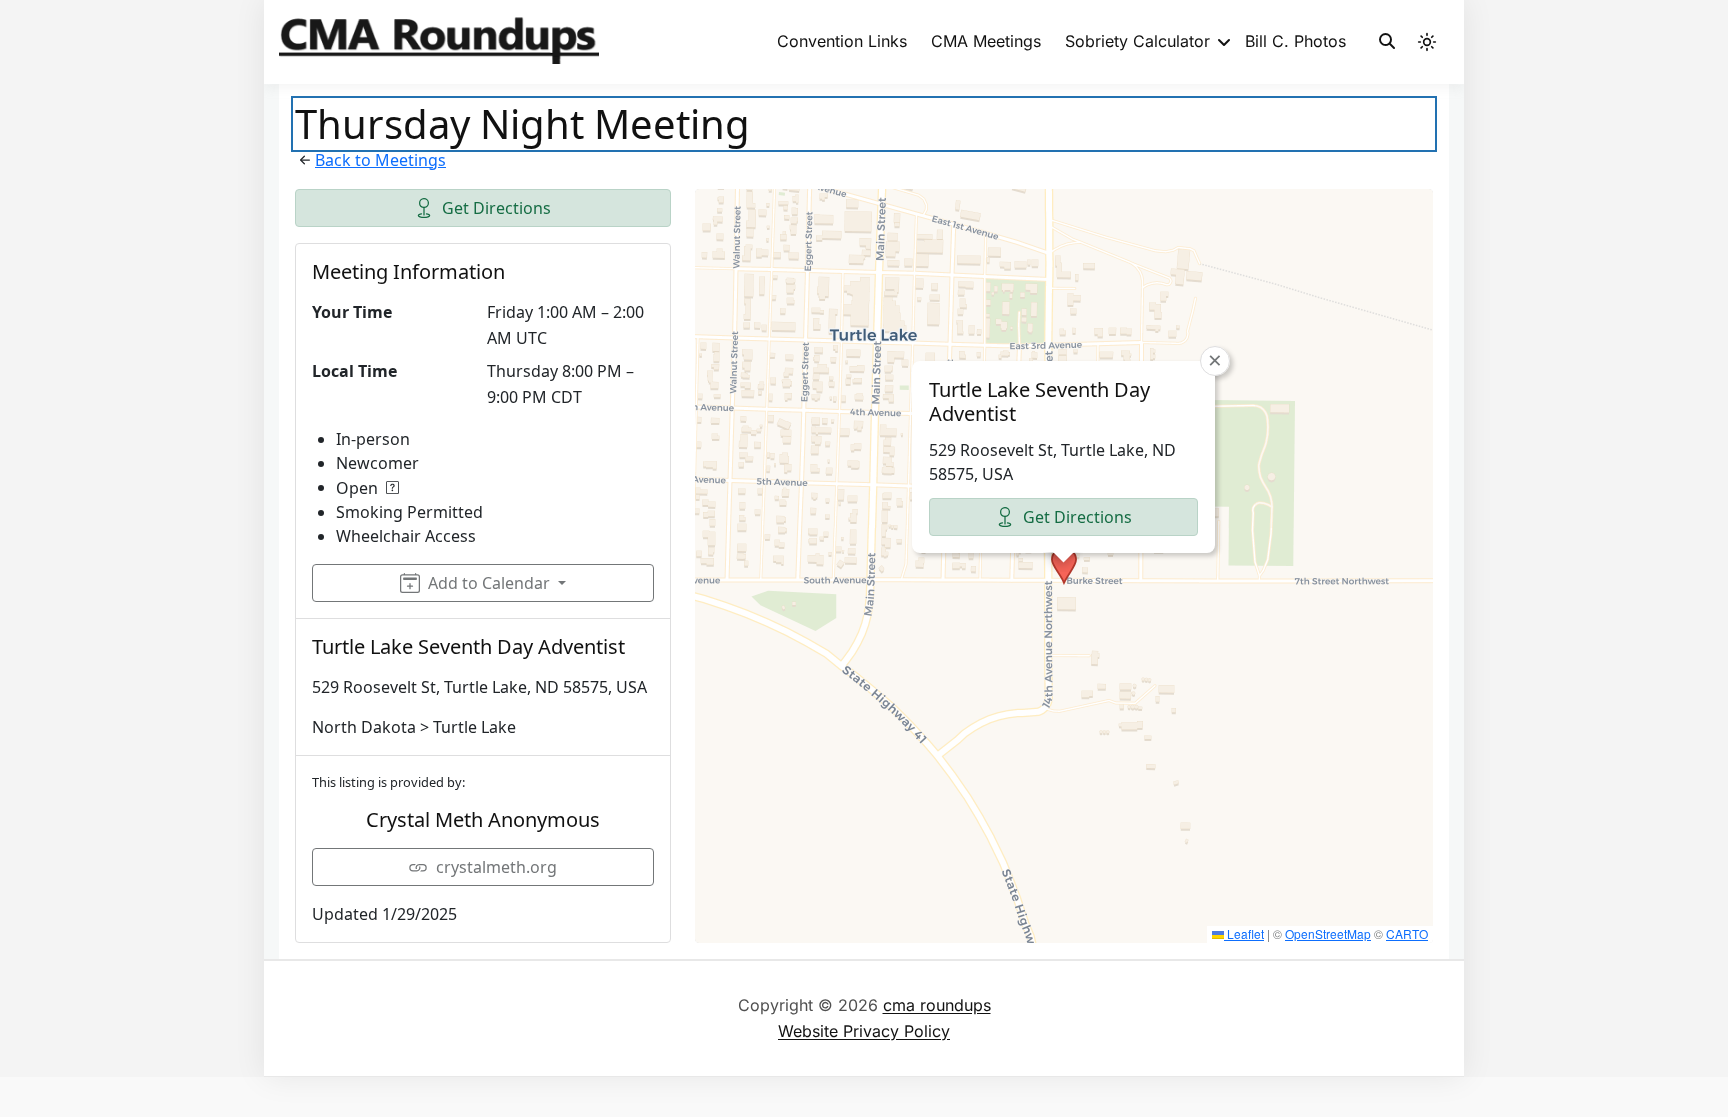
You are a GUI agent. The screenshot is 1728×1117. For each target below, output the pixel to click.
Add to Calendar (489, 583)
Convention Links (842, 41)
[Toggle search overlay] (1387, 42)
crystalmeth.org (496, 867)
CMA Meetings (986, 41)
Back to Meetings (380, 160)
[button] (1064, 566)
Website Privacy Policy (864, 1031)
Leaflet (1244, 933)
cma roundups (937, 1005)
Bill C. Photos (1295, 41)
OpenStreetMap (1328, 933)
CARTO (1407, 933)
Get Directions (496, 208)
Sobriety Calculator (1137, 41)
